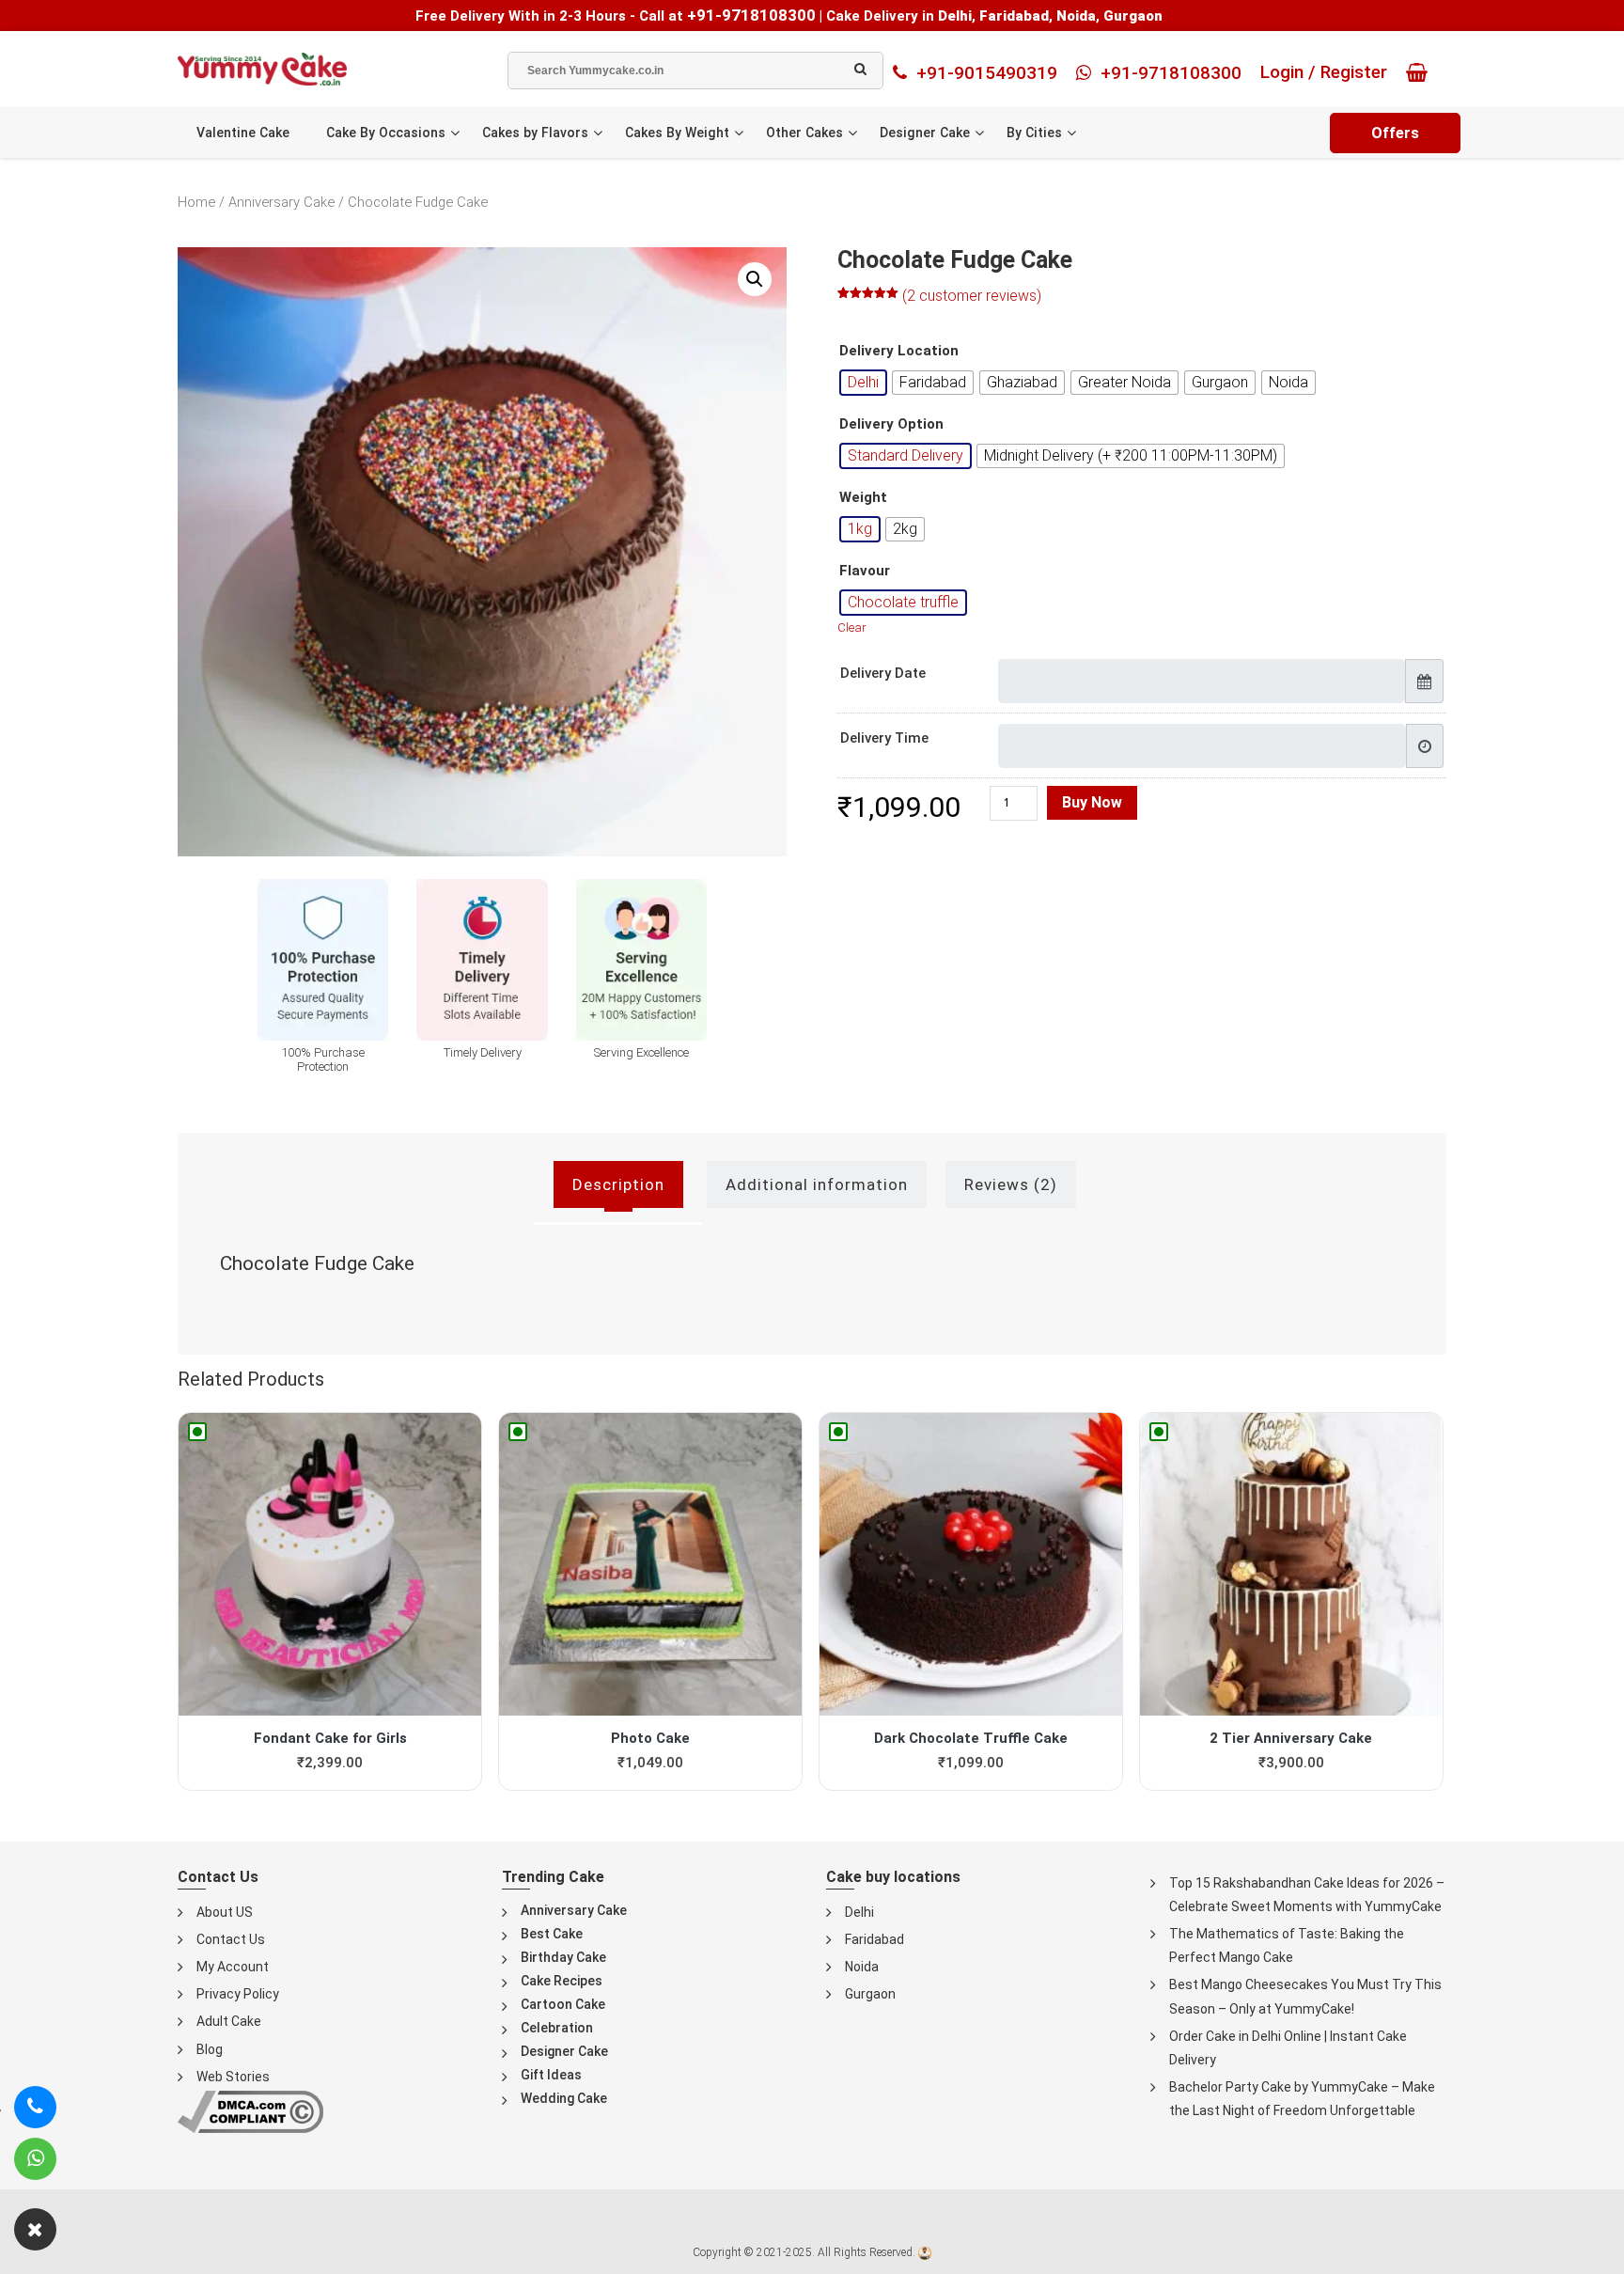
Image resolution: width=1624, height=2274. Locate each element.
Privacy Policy (238, 1994)
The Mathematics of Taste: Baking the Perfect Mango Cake (1287, 1945)
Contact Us (231, 1939)
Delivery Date (883, 673)
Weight (863, 498)
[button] (755, 279)
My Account (233, 1967)
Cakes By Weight (677, 133)
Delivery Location (899, 351)
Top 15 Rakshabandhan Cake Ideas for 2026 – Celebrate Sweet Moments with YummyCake (1307, 1895)
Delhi (859, 1912)
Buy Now (1092, 802)
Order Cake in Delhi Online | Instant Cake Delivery (1288, 2048)
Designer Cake (925, 133)
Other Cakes (804, 133)
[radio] (863, 383)
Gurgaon (870, 1994)
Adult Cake (229, 2021)
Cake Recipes (562, 1981)
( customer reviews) (972, 296)
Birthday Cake (563, 1957)
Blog (210, 2049)
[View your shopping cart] (1421, 72)
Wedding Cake (564, 2098)
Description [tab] (618, 1184)
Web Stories (233, 2077)
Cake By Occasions (386, 133)
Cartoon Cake (563, 2004)
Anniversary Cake (281, 202)
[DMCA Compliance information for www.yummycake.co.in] (250, 2111)
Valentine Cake (243, 133)
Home (196, 202)
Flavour (865, 571)
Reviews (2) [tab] (1011, 1184)
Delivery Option (891, 424)
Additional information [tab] (817, 1184)
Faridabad (874, 1939)
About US (225, 1912)
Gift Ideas (551, 2075)
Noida (862, 1967)
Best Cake (552, 1934)
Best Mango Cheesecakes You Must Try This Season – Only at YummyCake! (1305, 1996)
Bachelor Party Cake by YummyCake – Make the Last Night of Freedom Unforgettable (1302, 2099)
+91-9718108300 (751, 15)
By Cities (1034, 133)
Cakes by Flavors (535, 133)
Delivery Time (884, 738)
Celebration (557, 2028)
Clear (852, 627)
